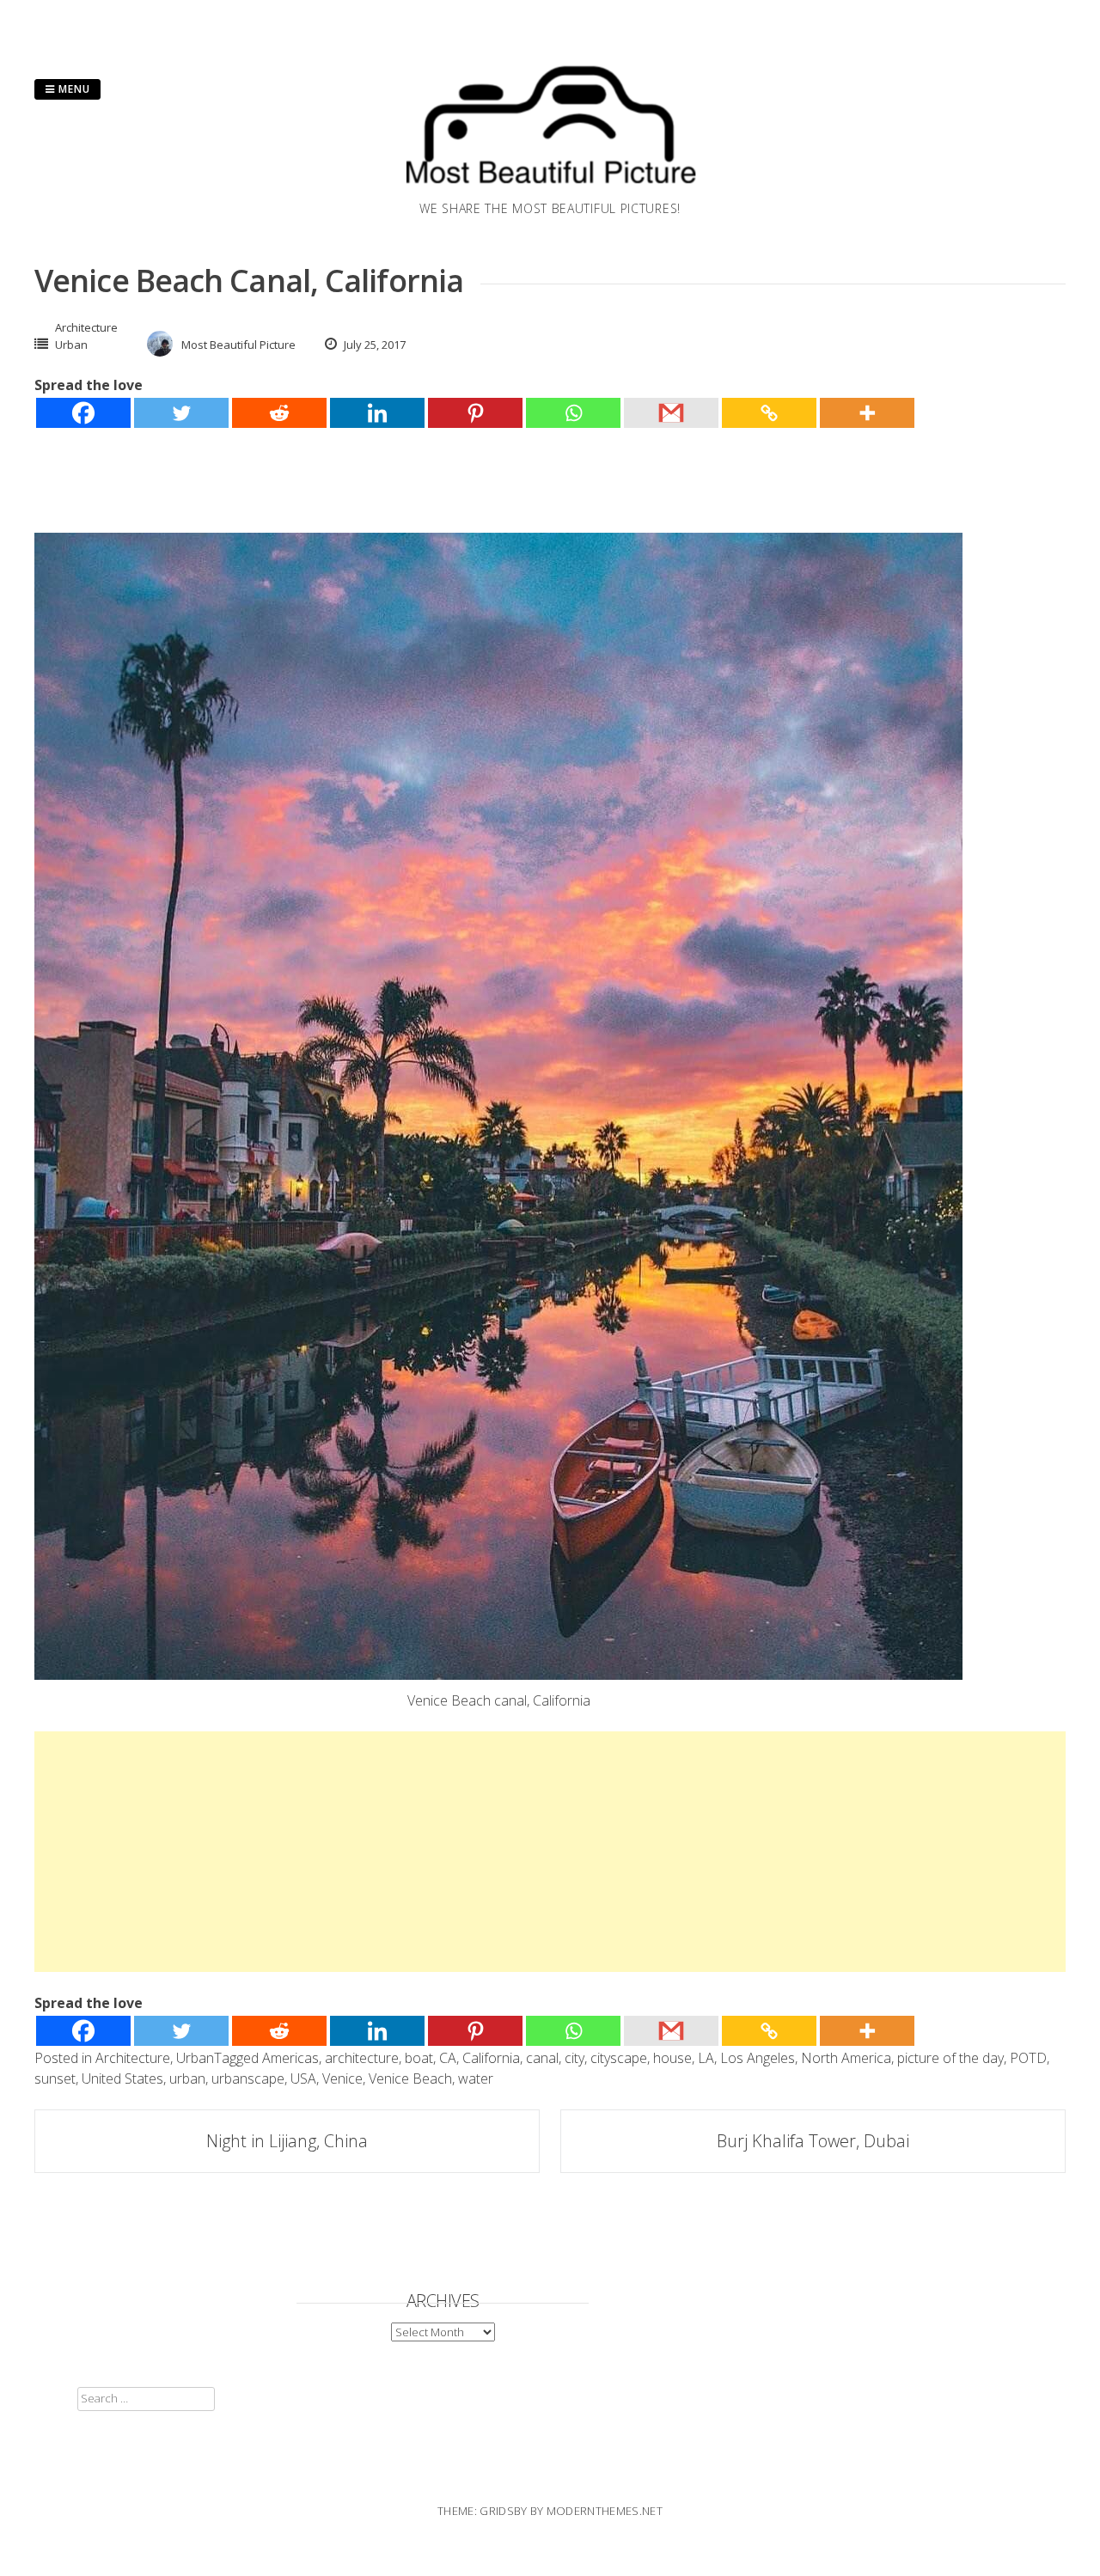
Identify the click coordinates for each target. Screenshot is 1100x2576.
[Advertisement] (550, 1852)
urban (187, 2079)
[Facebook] (83, 413)
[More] (867, 413)
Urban (71, 345)
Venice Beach (410, 2079)
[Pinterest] (475, 413)
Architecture (86, 327)
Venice (342, 2079)
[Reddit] (279, 413)
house (672, 2058)
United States (122, 2079)
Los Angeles (758, 2058)
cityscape (619, 2058)
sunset (55, 2079)
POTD (1028, 2058)
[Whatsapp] (573, 413)
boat (419, 2058)
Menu (73, 89)
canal (542, 2058)
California (491, 2058)
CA (448, 2058)
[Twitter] (181, 413)
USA (303, 2079)
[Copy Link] (769, 413)
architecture (362, 2058)
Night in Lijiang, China (287, 2141)
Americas (290, 2058)
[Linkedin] (377, 413)
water (476, 2079)
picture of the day (950, 2058)
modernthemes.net (605, 2511)
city (574, 2058)
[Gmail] (671, 413)
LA (706, 2058)
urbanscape (248, 2079)
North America (846, 2058)
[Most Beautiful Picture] (550, 189)
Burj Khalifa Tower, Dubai (813, 2141)
